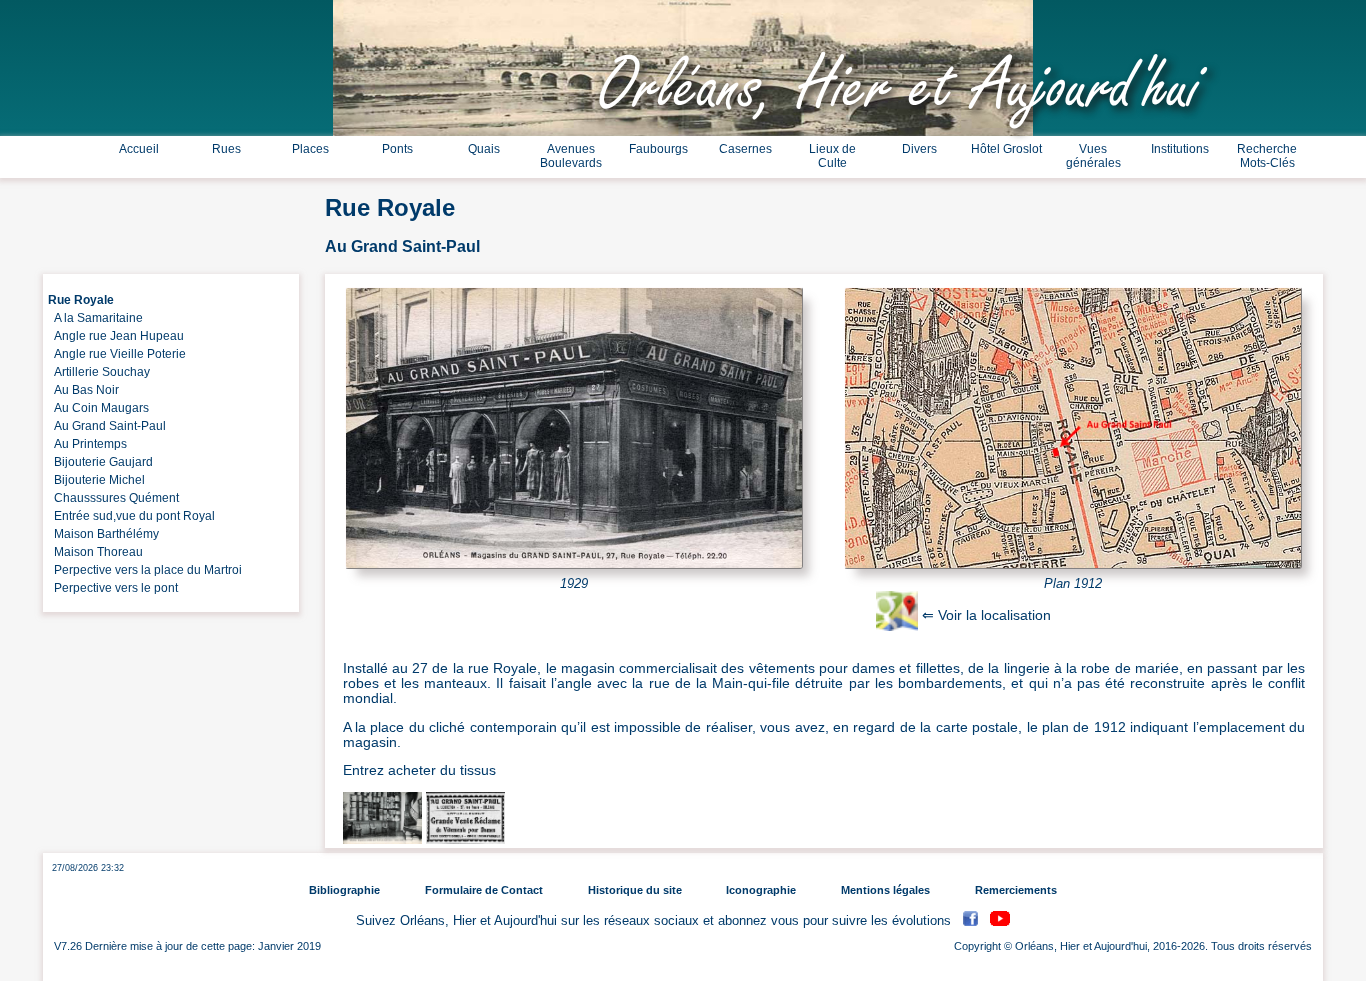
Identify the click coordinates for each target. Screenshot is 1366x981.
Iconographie (761, 890)
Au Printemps (87, 444)
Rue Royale (81, 300)
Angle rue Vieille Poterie (117, 354)
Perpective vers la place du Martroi (145, 570)
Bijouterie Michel (96, 480)
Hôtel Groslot (1006, 149)
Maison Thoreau (95, 552)
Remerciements (1016, 890)
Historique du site (635, 890)
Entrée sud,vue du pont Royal (131, 516)
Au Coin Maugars (98, 408)
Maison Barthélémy (103, 534)
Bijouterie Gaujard (100, 462)
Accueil (139, 149)
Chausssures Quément (113, 498)
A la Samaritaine (95, 318)
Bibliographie (344, 890)
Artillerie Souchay (99, 372)
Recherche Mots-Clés (1267, 156)
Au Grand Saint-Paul (107, 426)
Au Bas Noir (83, 390)
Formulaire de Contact (484, 890)
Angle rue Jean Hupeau (116, 336)
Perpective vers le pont (113, 588)
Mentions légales (885, 890)
